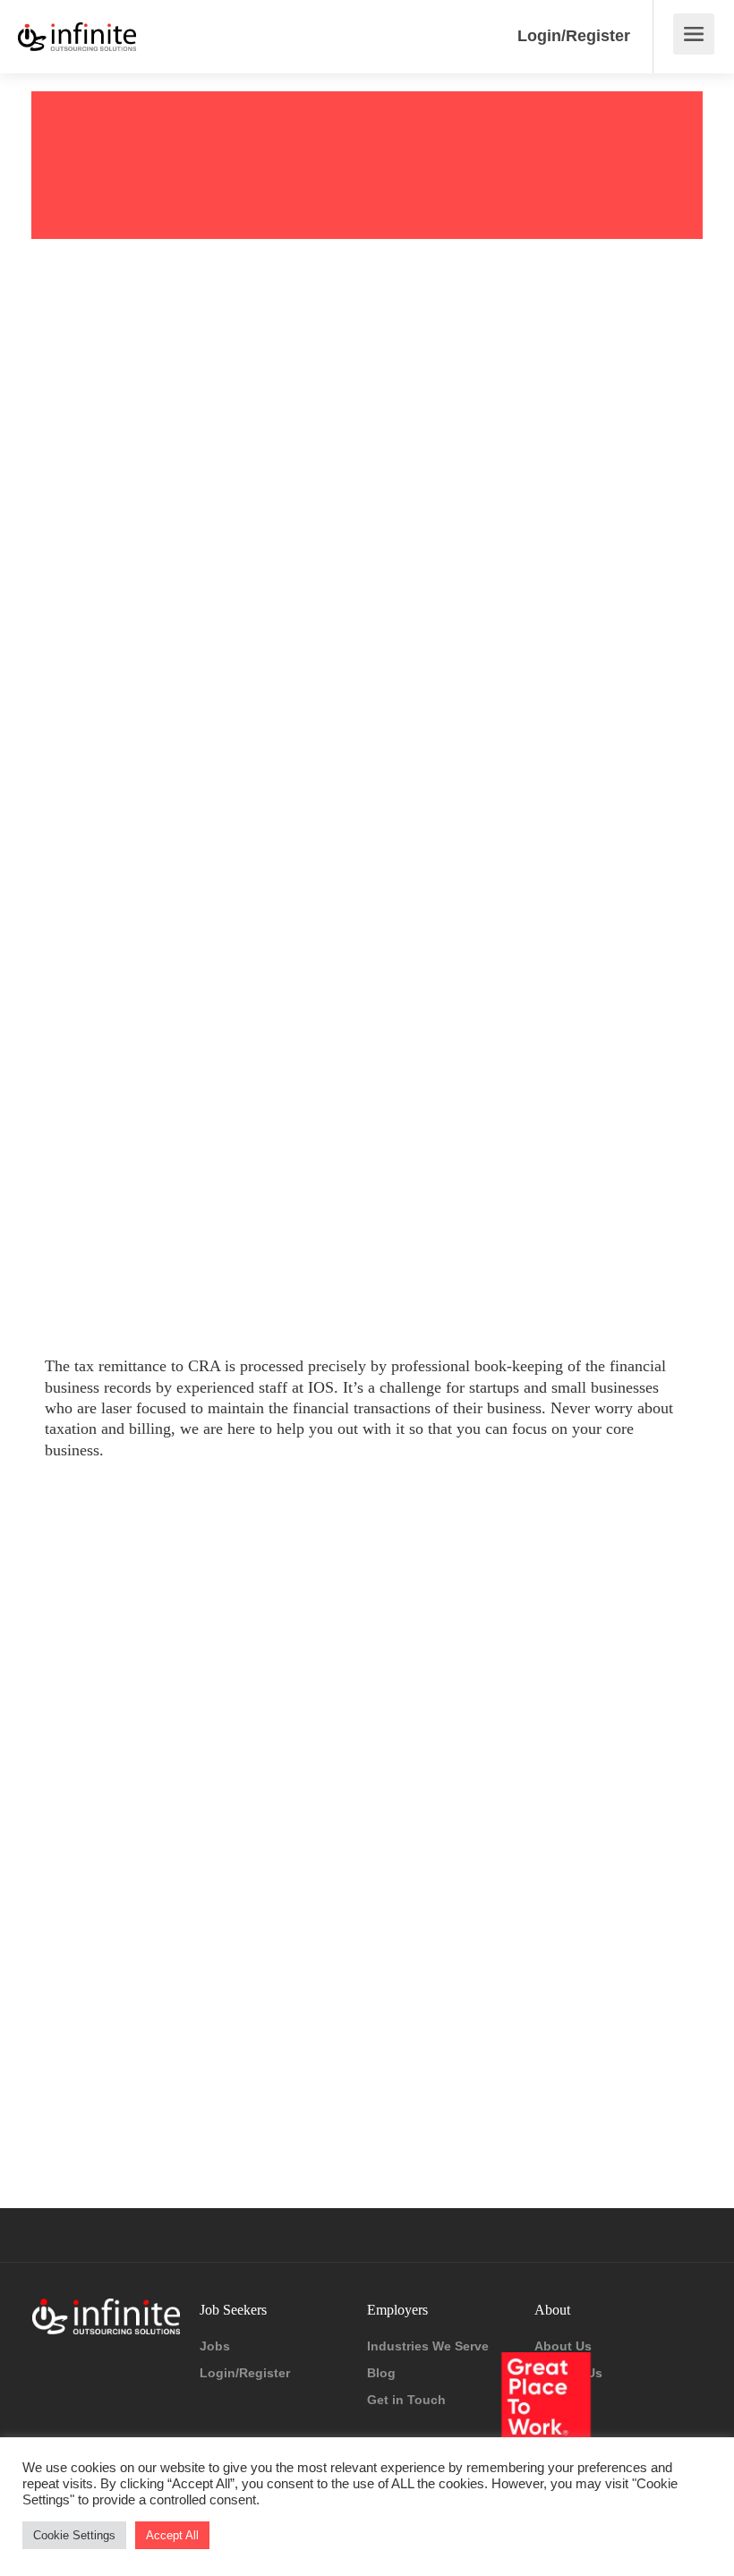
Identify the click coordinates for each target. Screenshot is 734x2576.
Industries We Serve (428, 2346)
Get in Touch (406, 2400)
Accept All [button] (172, 2535)
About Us (563, 2346)
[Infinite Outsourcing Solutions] (77, 24)
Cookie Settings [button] (74, 2535)
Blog (381, 2373)
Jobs (215, 2346)
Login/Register (574, 36)
